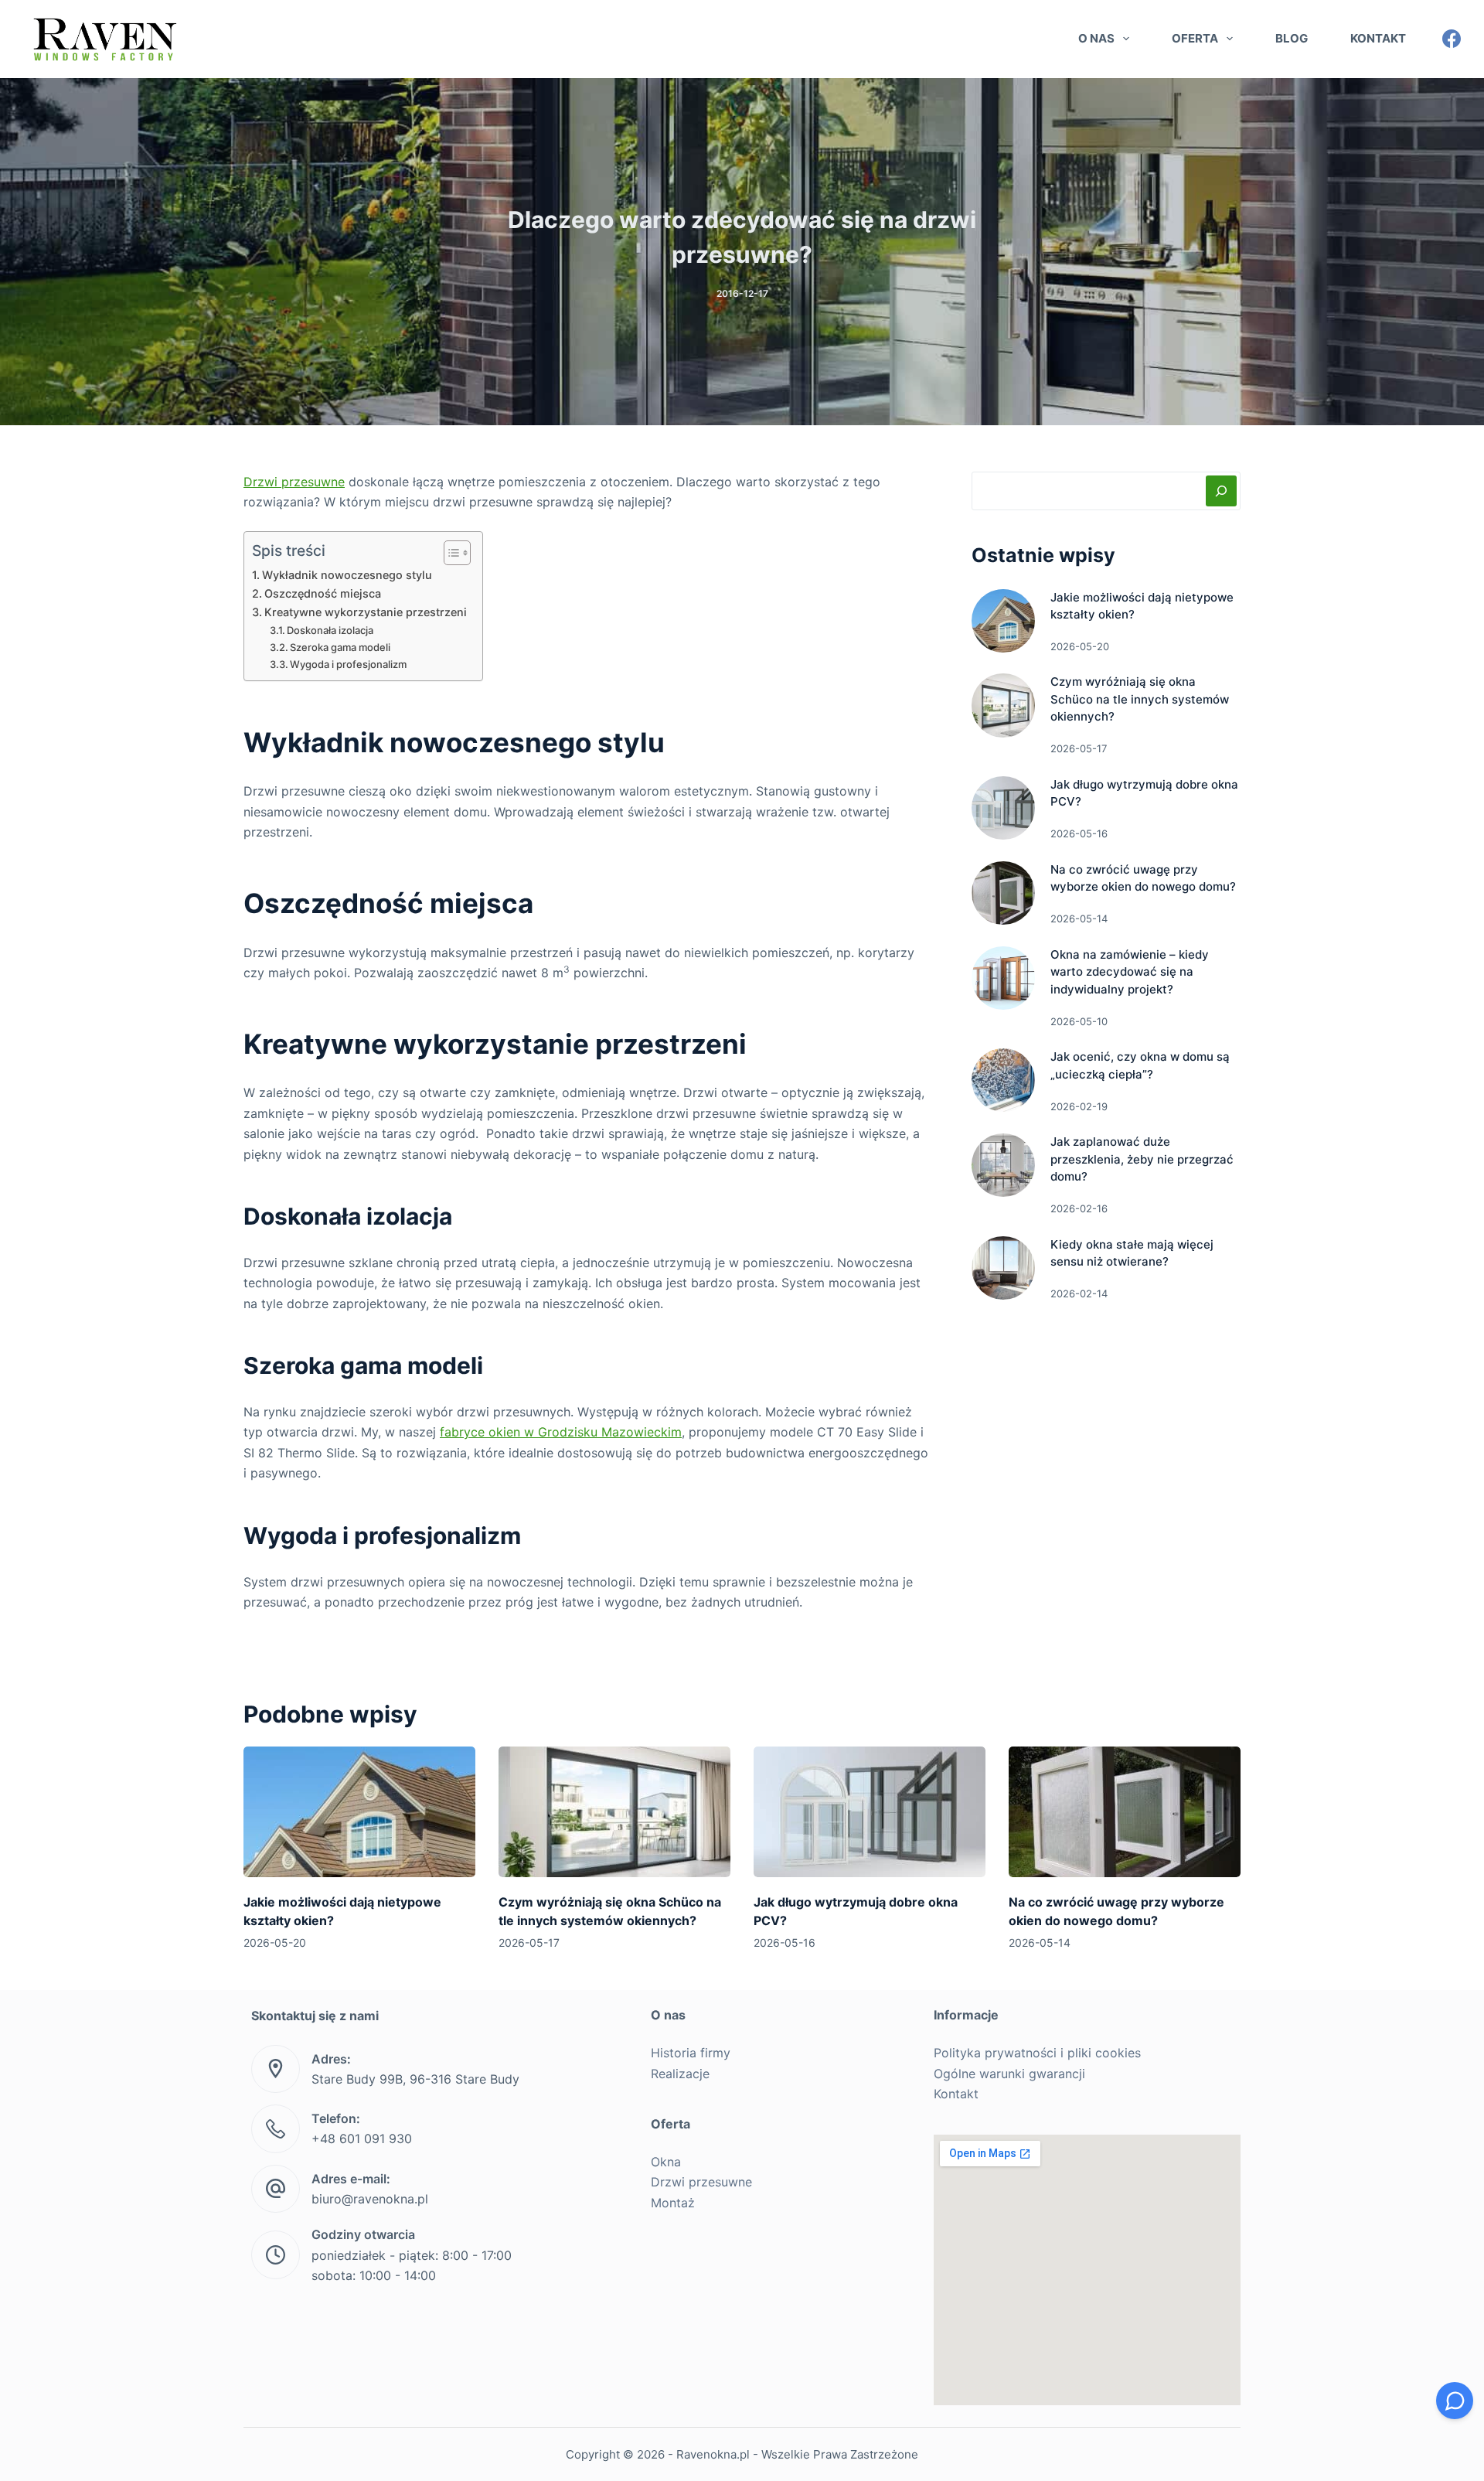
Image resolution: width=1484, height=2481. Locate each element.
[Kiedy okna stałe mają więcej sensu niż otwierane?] (1003, 1268)
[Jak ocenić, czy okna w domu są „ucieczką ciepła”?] (1003, 1080)
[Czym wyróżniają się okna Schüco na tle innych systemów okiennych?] (1003, 705)
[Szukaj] (1221, 491)
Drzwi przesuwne (294, 482)
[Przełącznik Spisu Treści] (449, 553)
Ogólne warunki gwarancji (1009, 2074)
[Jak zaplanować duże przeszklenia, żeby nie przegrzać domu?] (1003, 1165)
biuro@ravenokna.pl (370, 2199)
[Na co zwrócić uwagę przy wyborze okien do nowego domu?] (1003, 893)
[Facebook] (1452, 39)
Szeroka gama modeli (340, 647)
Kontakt (1378, 38)
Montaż (673, 2203)
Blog (1292, 38)
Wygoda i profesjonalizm (348, 664)
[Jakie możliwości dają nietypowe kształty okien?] (1003, 621)
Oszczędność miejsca (323, 593)
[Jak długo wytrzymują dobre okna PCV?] (1003, 808)
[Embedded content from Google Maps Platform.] (1087, 2270)
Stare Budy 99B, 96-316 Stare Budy (415, 2079)
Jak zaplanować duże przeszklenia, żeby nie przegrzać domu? (1142, 1159)
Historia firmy (691, 2053)
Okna (666, 2162)
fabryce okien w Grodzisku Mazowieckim (561, 1432)
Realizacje (680, 2074)
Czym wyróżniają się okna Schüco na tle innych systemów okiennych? (1140, 699)
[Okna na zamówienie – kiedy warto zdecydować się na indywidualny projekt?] (1003, 978)
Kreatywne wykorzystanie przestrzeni (366, 612)
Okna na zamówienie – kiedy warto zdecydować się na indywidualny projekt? (1130, 972)
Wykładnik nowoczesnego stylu (347, 575)
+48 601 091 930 (362, 2138)
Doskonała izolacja (330, 630)
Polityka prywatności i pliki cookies (1037, 2053)
